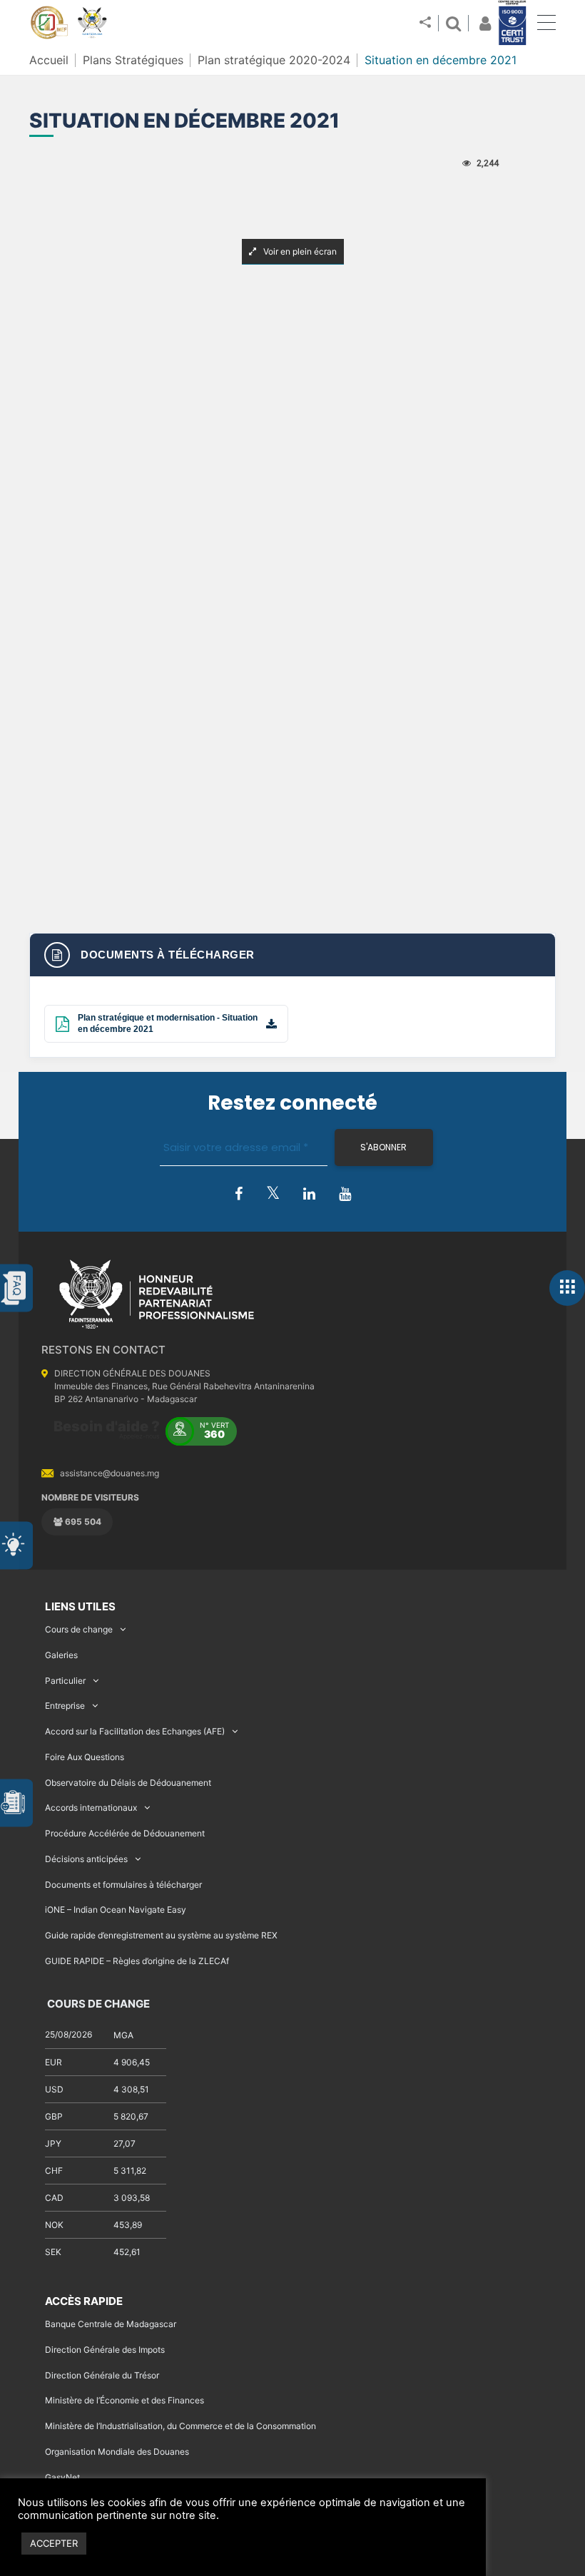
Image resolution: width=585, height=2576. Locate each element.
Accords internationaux (91, 1808)
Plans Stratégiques (133, 60)
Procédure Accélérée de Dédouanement (125, 1833)
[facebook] (239, 1195)
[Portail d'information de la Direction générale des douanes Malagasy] (92, 23)
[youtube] (345, 1195)
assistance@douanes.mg (110, 1473)
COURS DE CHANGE (97, 2004)
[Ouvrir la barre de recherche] (453, 23)
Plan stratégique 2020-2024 (274, 60)
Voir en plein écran (299, 251)
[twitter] (273, 1194)
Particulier (65, 1681)
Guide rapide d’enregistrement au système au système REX (161, 1935)
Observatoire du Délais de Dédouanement (128, 1783)
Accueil (49, 60)
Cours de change (79, 1629)
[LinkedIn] (309, 1195)
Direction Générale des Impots (105, 2350)
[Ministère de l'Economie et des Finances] (49, 23)
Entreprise (65, 1706)
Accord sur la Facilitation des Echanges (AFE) (135, 1731)
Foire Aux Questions (85, 1757)
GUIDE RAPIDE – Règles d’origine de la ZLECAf (137, 1961)
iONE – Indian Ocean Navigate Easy (116, 1910)
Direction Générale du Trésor (102, 2375)
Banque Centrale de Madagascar (111, 2324)
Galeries (61, 1655)
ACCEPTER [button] (54, 2543)
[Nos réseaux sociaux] (425, 23)
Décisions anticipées (86, 1859)
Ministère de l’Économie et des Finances (124, 2400)
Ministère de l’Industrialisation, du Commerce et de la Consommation (180, 2426)
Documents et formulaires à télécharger (123, 1885)
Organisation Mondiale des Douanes (117, 2452)
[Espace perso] (483, 23)
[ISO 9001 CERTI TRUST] (512, 24)
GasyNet (62, 2477)
